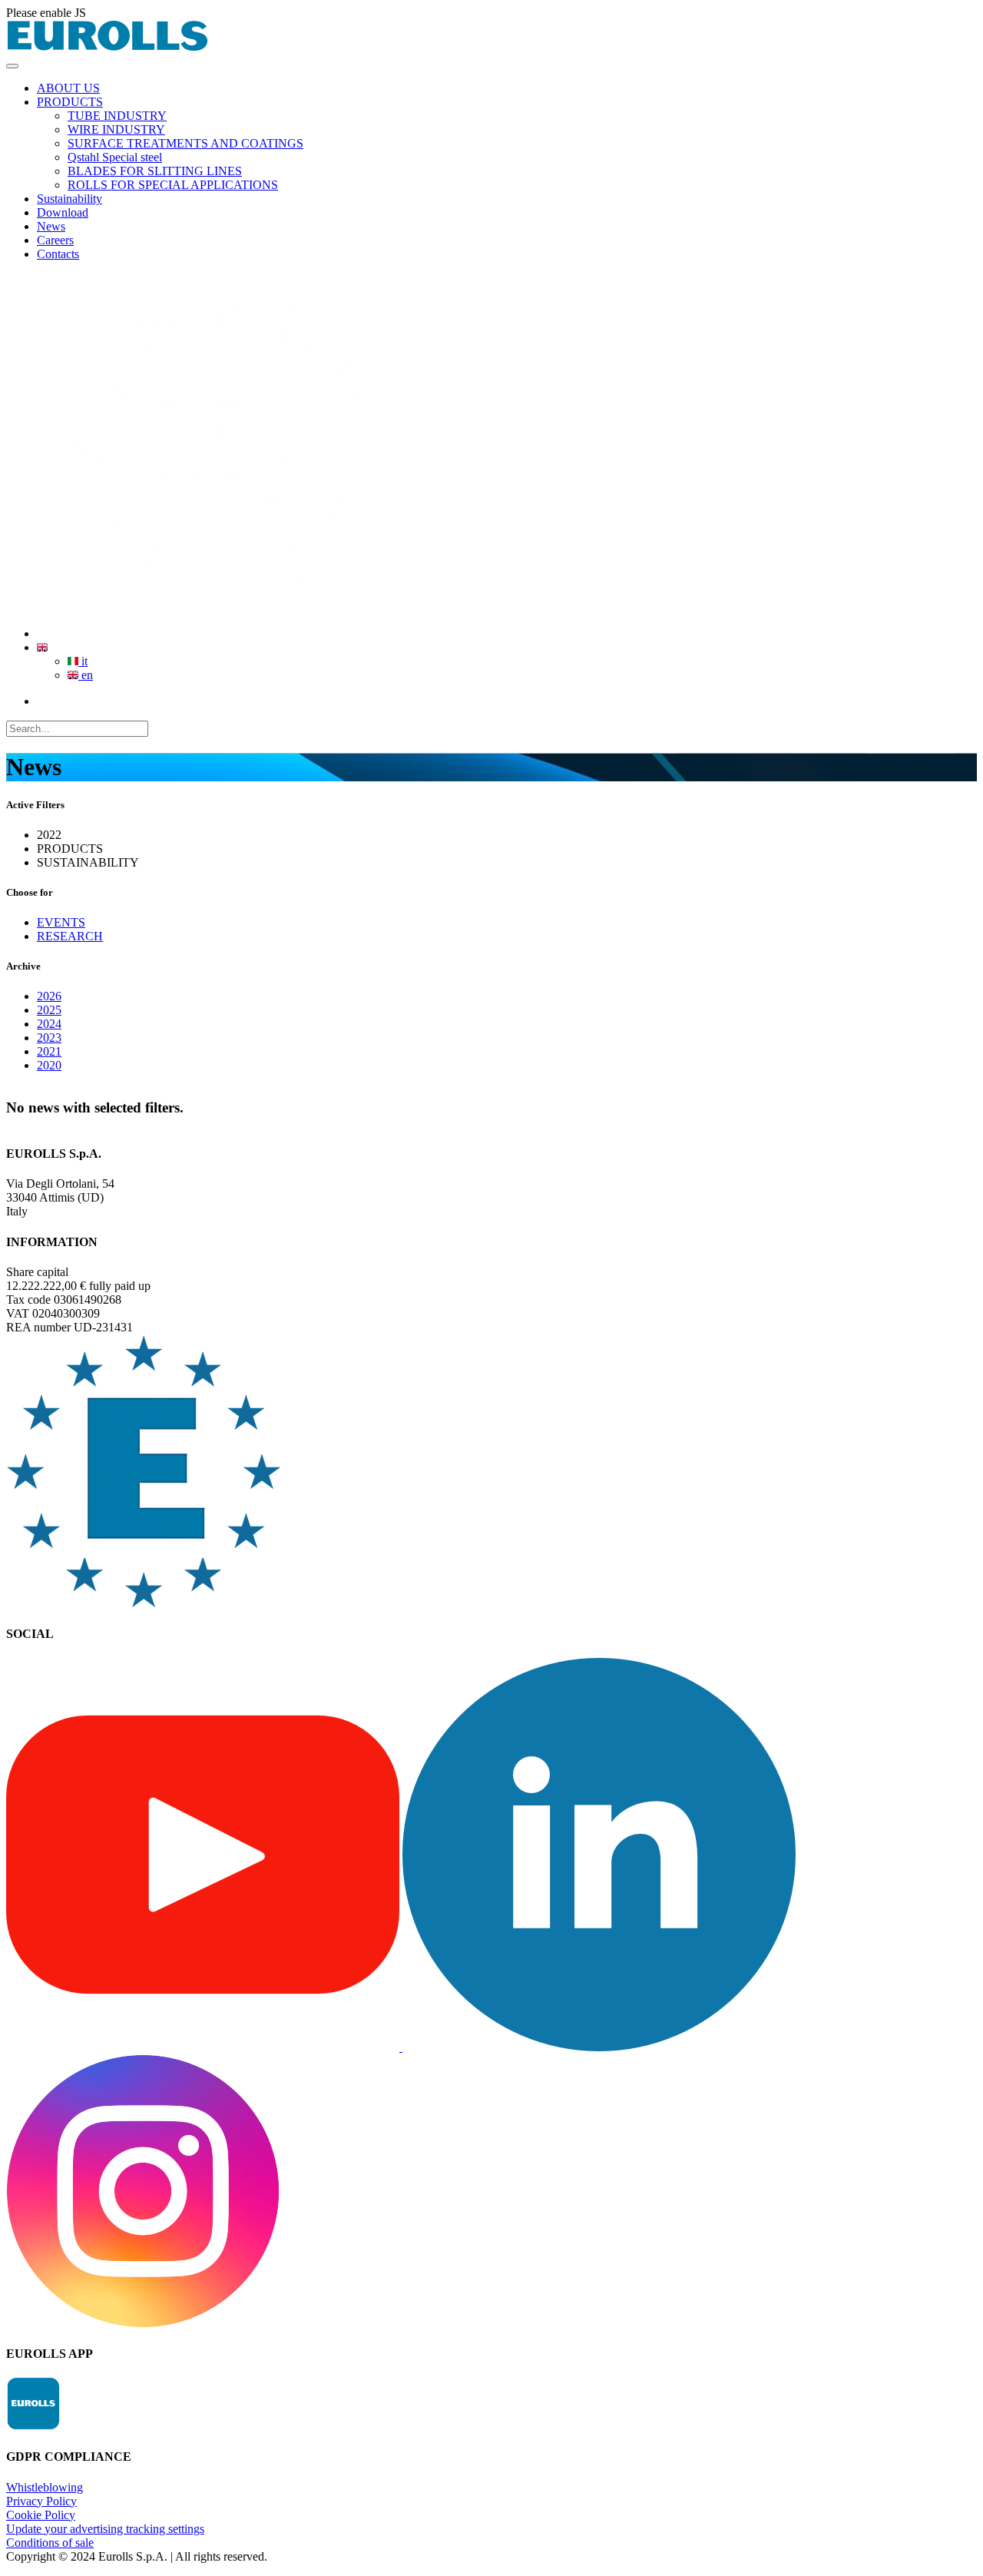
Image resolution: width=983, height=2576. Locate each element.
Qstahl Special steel (115, 157)
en (86, 675)
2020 (49, 1065)
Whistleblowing (45, 2487)
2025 (49, 1010)
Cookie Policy (41, 2515)
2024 (49, 1024)
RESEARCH (70, 936)
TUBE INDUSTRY (117, 116)
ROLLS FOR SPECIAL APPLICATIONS (173, 185)
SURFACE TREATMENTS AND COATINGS (185, 143)
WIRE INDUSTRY (116, 129)
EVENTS (61, 922)
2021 (49, 1051)
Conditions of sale (50, 2543)
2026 (49, 996)
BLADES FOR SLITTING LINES (155, 171)
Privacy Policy (41, 2501)
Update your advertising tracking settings (105, 2529)
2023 (49, 1038)
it (83, 661)
